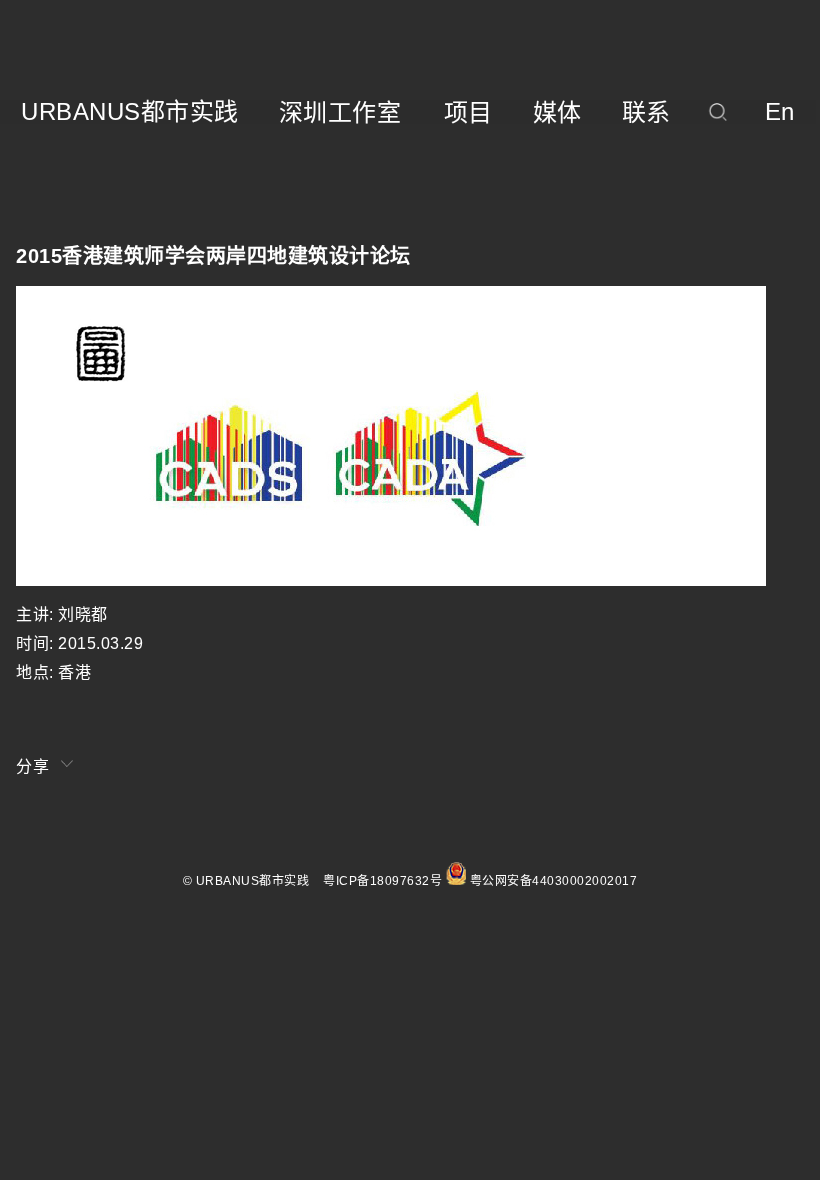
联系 (646, 113)
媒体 (557, 113)
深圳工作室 (340, 113)
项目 (468, 113)
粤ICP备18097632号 (382, 881)
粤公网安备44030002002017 (554, 881)
